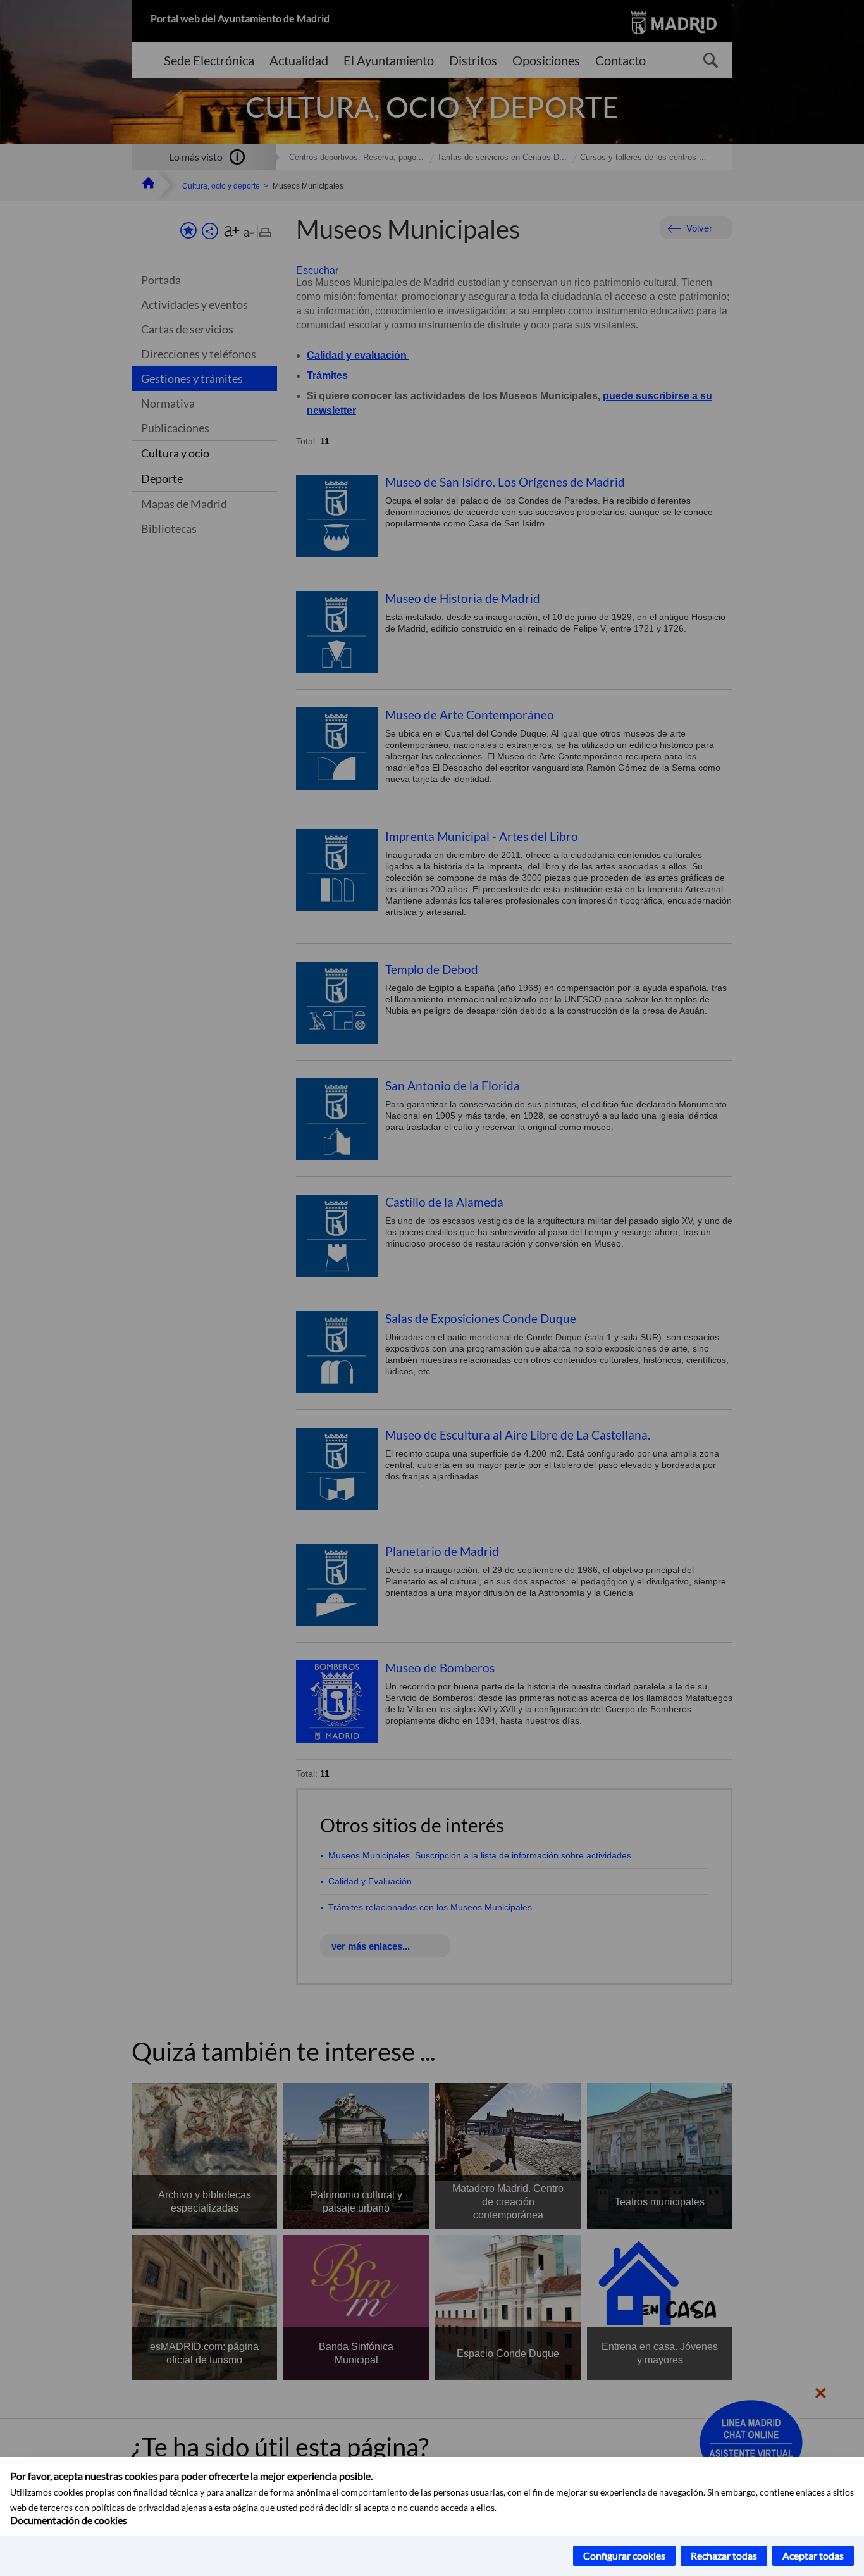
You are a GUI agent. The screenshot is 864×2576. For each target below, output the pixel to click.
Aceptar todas (813, 2555)
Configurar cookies (624, 2555)
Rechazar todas (724, 2555)
